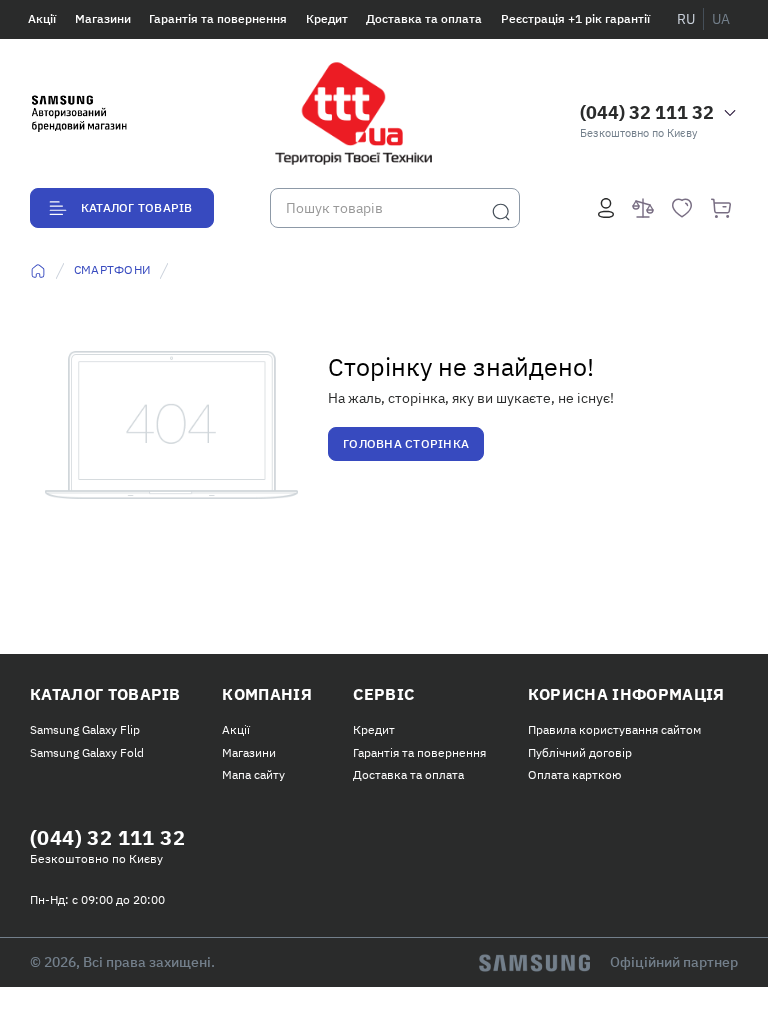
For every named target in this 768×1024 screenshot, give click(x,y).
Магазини (103, 18)
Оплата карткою (574, 774)
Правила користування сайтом (614, 729)
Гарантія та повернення (218, 18)
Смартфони (112, 269)
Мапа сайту (253, 774)
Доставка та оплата (424, 18)
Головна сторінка (406, 443)
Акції (42, 18)
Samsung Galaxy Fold (87, 752)
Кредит (327, 18)
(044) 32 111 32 (647, 112)
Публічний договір (580, 752)
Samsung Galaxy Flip (85, 729)
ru (686, 19)
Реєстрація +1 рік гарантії (575, 18)
